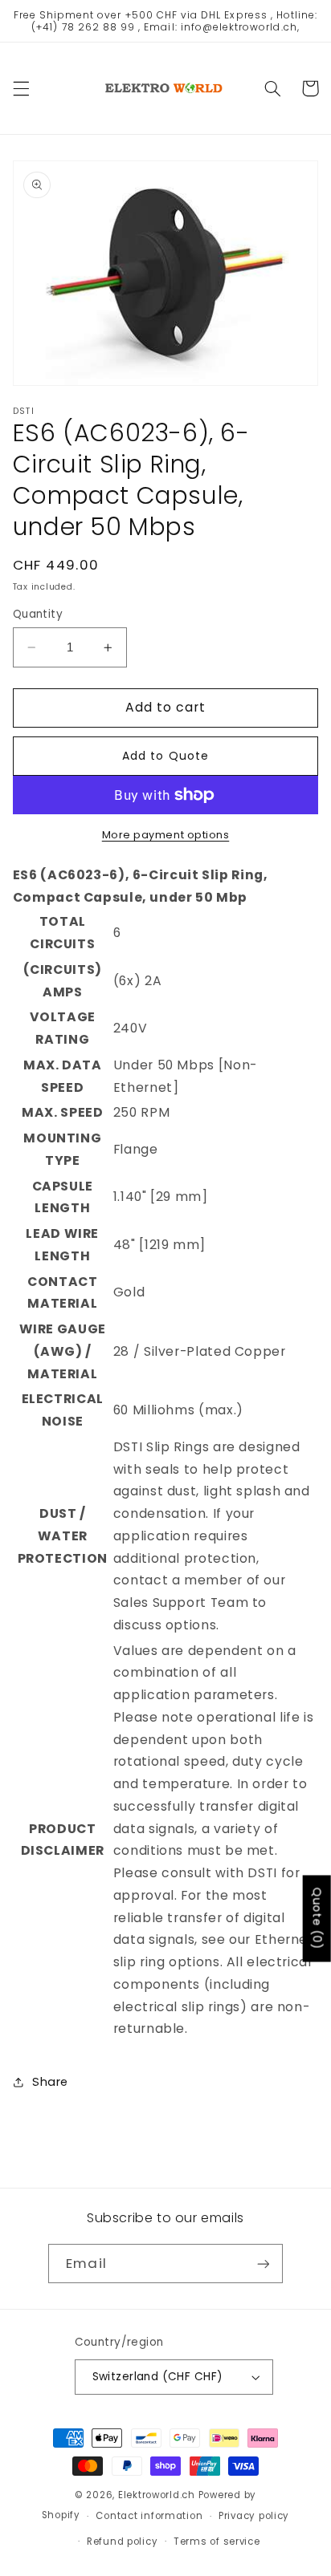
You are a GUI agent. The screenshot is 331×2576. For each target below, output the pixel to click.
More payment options (166, 835)
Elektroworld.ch (157, 2495)
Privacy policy (254, 2516)
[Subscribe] (263, 2264)
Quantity (38, 614)
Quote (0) (317, 1918)
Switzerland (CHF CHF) (158, 2377)
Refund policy (123, 2542)
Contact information (149, 2516)
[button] (21, 88)
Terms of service (217, 2542)
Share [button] (50, 2082)
